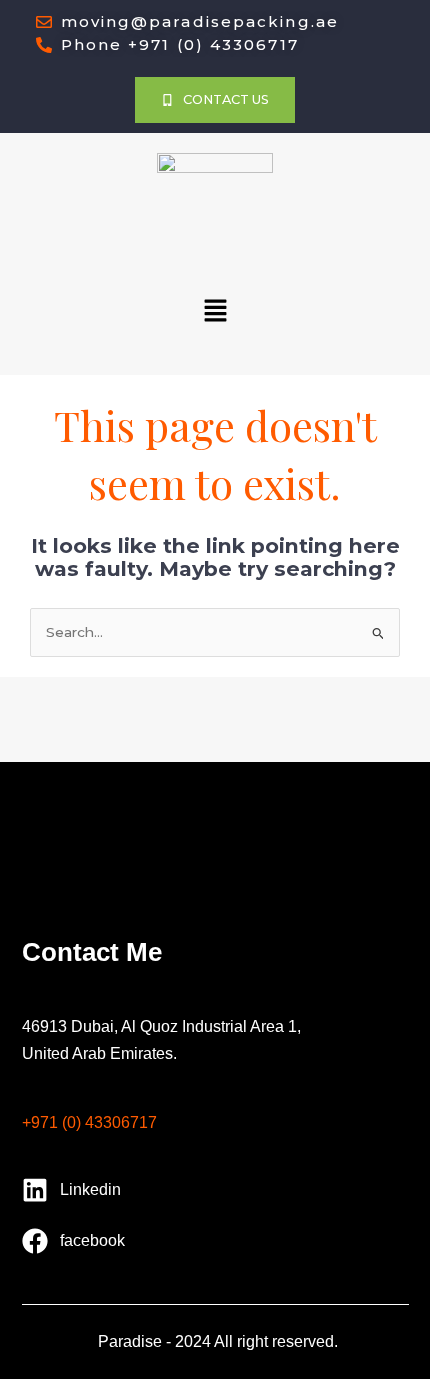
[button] (215, 312)
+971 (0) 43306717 (89, 1123)
